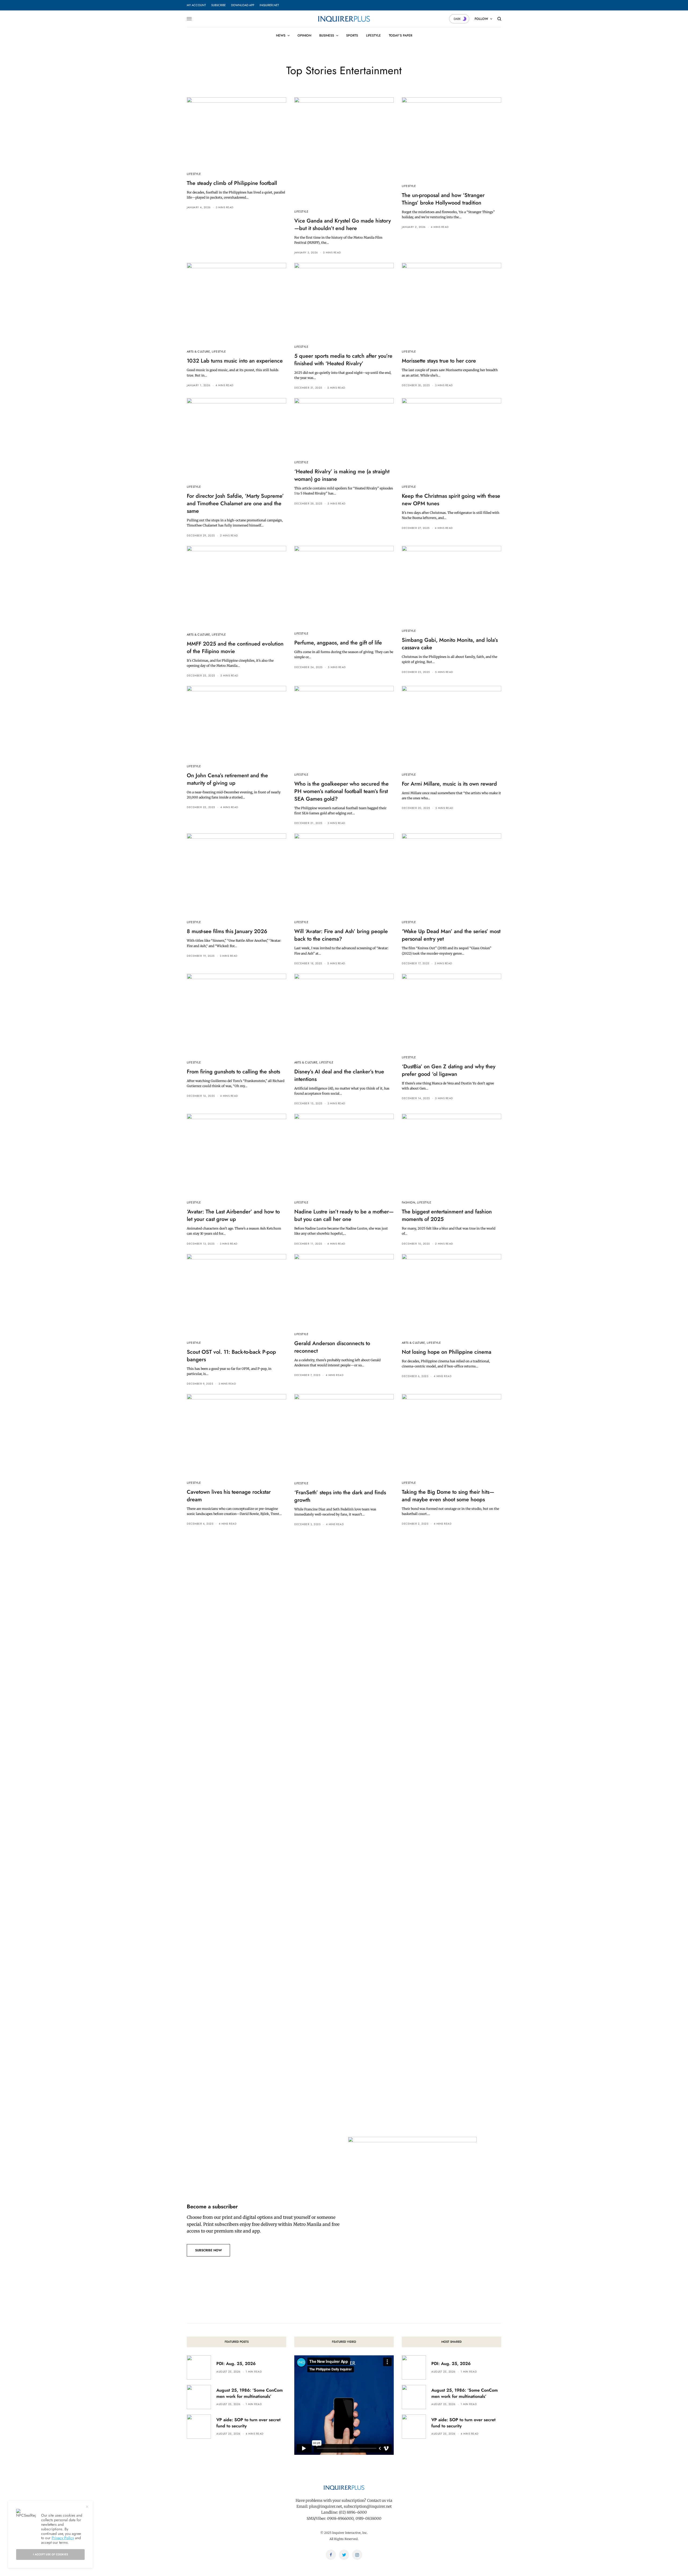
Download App (243, 5)
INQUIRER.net (269, 5)
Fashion (408, 1202)
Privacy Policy (63, 2538)
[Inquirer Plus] (344, 19)
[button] (208, 2250)
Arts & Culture (198, 352)
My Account (196, 5)
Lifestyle (194, 174)
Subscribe (218, 5)
